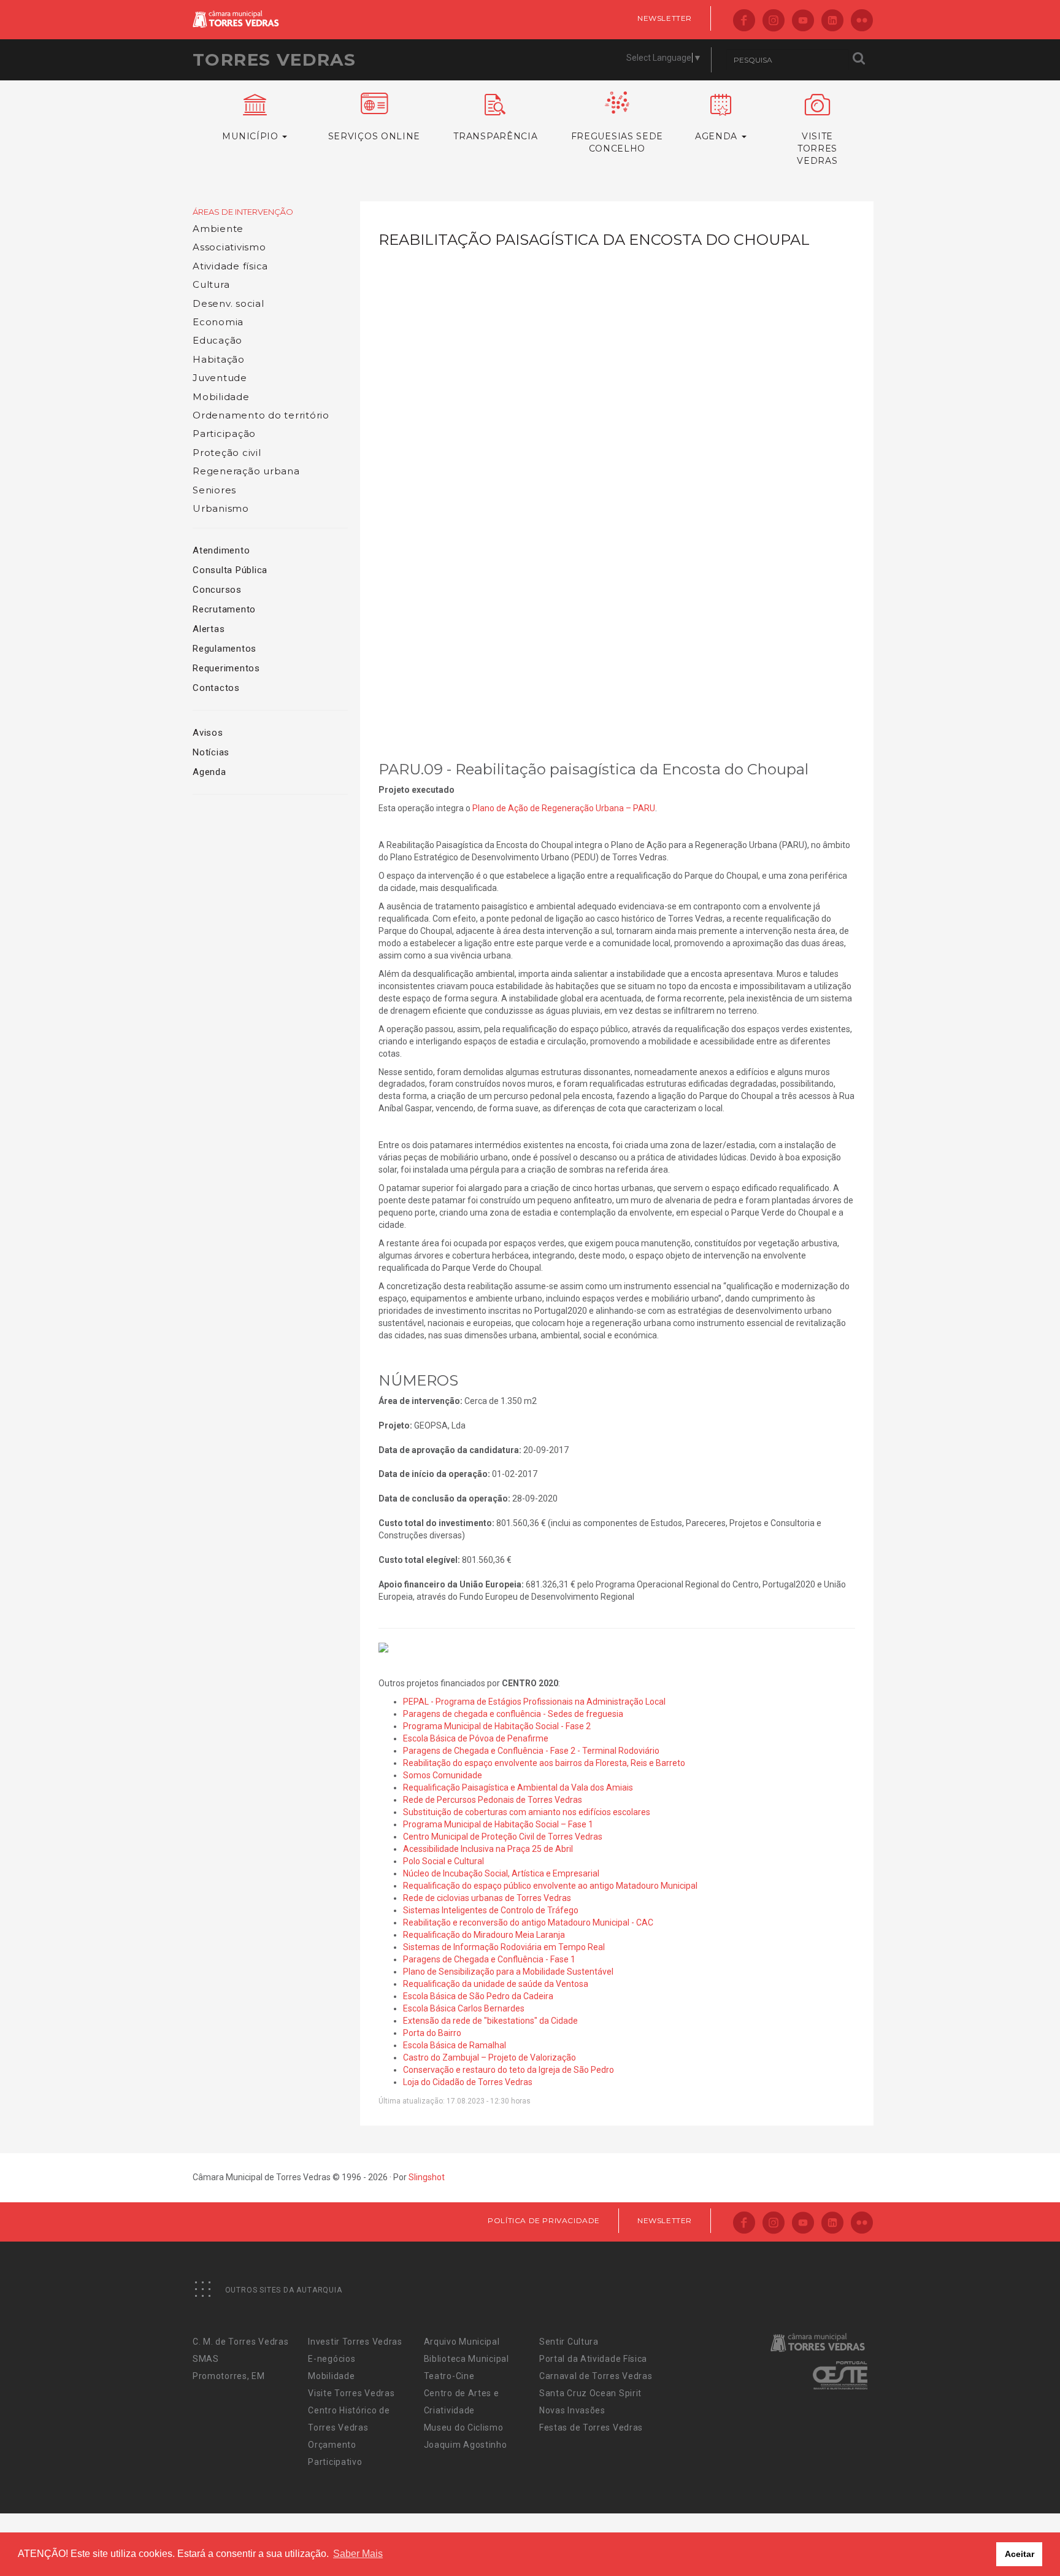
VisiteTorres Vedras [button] (817, 148)
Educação (217, 340)
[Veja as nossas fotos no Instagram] (774, 21)
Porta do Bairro (432, 2033)
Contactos (216, 688)
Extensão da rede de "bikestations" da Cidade (490, 2021)
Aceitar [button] (1020, 2554)
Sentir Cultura (569, 2342)
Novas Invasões (572, 2410)
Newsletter (665, 18)
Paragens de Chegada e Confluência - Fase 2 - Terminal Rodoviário (531, 1751)
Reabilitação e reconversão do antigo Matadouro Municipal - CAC (528, 1922)
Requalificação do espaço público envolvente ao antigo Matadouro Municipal (550, 1886)
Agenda (209, 772)
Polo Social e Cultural (444, 1861)
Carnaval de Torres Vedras (596, 2376)
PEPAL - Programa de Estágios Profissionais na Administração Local (534, 1702)
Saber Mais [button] (358, 2554)
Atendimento (221, 550)
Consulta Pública (230, 570)
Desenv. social (229, 303)
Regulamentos (225, 649)
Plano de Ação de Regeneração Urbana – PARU (564, 808)
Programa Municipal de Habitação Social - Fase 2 (497, 1726)
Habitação (219, 359)
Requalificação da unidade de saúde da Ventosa (496, 1984)
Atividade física (230, 266)
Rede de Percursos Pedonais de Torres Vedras (493, 1800)
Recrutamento (224, 609)
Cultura (211, 284)
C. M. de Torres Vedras (240, 2342)
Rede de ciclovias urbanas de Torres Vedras (487, 1898)
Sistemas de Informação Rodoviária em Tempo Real (504, 1947)
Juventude (220, 378)
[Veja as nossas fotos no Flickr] (862, 21)
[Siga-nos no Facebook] (744, 21)
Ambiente (218, 229)
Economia (218, 322)
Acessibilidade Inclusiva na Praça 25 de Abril (488, 1849)
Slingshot (427, 2177)
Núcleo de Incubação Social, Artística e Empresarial (501, 1873)
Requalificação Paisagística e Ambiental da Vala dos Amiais (518, 1787)
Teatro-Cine (449, 2376)
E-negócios (332, 2359)
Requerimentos (226, 668)
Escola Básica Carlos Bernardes (464, 2008)
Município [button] (252, 136)
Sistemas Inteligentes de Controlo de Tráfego (491, 1910)
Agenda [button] (718, 136)
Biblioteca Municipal (467, 2359)
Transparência (495, 136)
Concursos (217, 590)
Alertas (209, 629)
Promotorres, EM (229, 2376)
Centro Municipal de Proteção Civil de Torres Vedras (503, 1837)
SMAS (206, 2359)
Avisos (208, 733)
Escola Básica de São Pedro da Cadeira (478, 1996)
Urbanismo (221, 508)
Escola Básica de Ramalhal (455, 2045)
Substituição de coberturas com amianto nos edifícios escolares (527, 1812)
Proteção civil (227, 453)
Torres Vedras (274, 60)
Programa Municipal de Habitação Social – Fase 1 (498, 1824)
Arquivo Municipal (462, 2342)
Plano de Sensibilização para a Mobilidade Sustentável (508, 1972)
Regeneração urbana (246, 471)
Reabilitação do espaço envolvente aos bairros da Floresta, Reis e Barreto (544, 1763)
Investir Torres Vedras (355, 2342)
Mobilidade (221, 397)
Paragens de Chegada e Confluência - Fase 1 (489, 1959)
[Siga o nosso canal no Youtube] (803, 21)
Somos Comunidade (443, 1775)
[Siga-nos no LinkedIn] (832, 21)
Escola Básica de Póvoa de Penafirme (476, 1738)
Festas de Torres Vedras (591, 2428)
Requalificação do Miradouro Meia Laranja (484, 1935)
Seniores (214, 490)
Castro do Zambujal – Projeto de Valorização (490, 2057)
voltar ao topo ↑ (1004, 2539)
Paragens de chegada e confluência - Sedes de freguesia (513, 1714)
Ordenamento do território (261, 415)
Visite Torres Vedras (351, 2393)
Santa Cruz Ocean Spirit (590, 2393)
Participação (224, 434)
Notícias (211, 752)
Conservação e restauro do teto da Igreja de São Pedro (509, 2070)
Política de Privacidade (544, 2220)
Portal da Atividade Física (593, 2359)
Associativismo (229, 247)
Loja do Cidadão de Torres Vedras (468, 2082)
